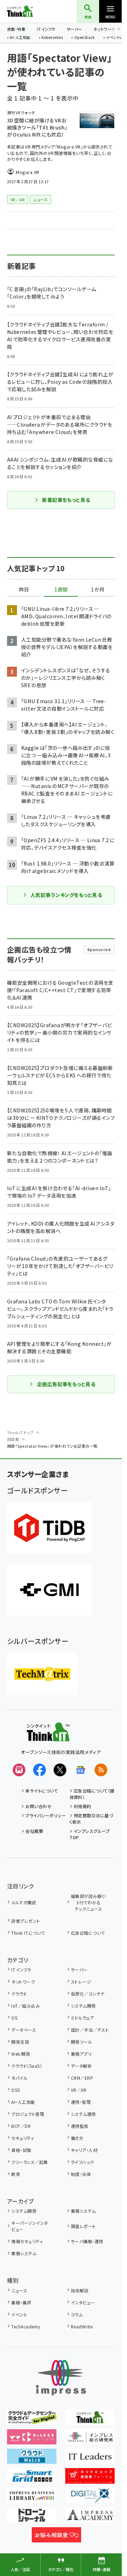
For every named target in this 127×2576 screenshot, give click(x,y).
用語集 (13, 1439)
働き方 (77, 2138)
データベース (24, 2030)
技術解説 (80, 2290)
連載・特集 (16, 29)
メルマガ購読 (24, 1902)
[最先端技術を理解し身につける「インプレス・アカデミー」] (90, 2518)
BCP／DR (21, 2126)
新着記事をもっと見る (66, 500)
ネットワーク (104, 29)
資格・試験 (21, 2150)
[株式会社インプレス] (61, 2378)
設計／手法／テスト (90, 2030)
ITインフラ (46, 29)
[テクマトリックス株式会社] (42, 1674)
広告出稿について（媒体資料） (92, 1794)
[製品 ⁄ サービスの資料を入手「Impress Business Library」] (32, 2498)
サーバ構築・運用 (87, 2241)
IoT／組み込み (26, 2006)
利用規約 (83, 1806)
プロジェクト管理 (28, 2114)
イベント (19, 2314)
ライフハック (83, 2162)
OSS (16, 2090)
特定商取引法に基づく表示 (92, 1819)
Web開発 (21, 2054)
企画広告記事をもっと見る (66, 1384)
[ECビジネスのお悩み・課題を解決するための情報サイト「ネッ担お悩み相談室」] (56, 2537)
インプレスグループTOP (90, 1834)
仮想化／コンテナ (88, 1994)
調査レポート (83, 2226)
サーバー (74, 29)
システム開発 (83, 2006)
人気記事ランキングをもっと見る (66, 895)
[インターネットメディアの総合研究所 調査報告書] (90, 2439)
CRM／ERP (82, 2078)
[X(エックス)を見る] (60, 1770)
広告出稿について (88, 1933)
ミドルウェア (83, 2018)
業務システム (83, 2211)
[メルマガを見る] (19, 1770)
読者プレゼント (26, 1921)
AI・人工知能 (20, 38)
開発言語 (20, 2042)
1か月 (98, 590)
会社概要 (34, 1831)
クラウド (19, 1994)
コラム (77, 2314)
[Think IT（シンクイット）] (48, 1736)
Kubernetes (52, 38)
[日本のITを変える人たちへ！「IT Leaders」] (90, 2459)
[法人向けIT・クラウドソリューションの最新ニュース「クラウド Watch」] (32, 2459)
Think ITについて (28, 1933)
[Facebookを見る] (40, 1770)
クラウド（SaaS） (27, 2066)
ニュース (19, 2290)
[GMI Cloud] (49, 1590)
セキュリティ (23, 2138)
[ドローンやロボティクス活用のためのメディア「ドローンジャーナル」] (32, 2518)
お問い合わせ (38, 1806)
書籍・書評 (21, 2302)
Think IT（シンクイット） (31, 11)
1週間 (61, 590)
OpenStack (85, 38)
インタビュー (83, 2302)
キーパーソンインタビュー (29, 2226)
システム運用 (83, 2114)
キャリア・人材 (84, 2150)
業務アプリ (81, 2054)
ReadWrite (82, 2326)
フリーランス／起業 (29, 2162)
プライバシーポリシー (46, 1815)
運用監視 (80, 2126)
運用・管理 (81, 2102)
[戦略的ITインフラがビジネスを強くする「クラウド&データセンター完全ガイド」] (32, 2420)
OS (14, 2018)
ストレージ (81, 1982)
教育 (16, 2174)
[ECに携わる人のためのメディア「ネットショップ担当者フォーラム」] (90, 2479)
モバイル (19, 2078)
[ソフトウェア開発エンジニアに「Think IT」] (90, 2420)
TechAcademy (26, 2326)
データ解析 (81, 2066)
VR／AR (79, 2090)
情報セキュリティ (27, 2241)
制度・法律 (81, 2174)
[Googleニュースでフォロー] (80, 1770)
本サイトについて (42, 1791)
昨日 (24, 590)
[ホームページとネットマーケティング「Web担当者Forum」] (32, 2439)
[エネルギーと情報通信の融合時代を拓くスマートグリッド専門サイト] (32, 2479)
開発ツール (81, 2042)
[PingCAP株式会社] (49, 1528)
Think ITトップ (20, 1432)
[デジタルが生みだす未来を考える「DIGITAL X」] (90, 2498)
